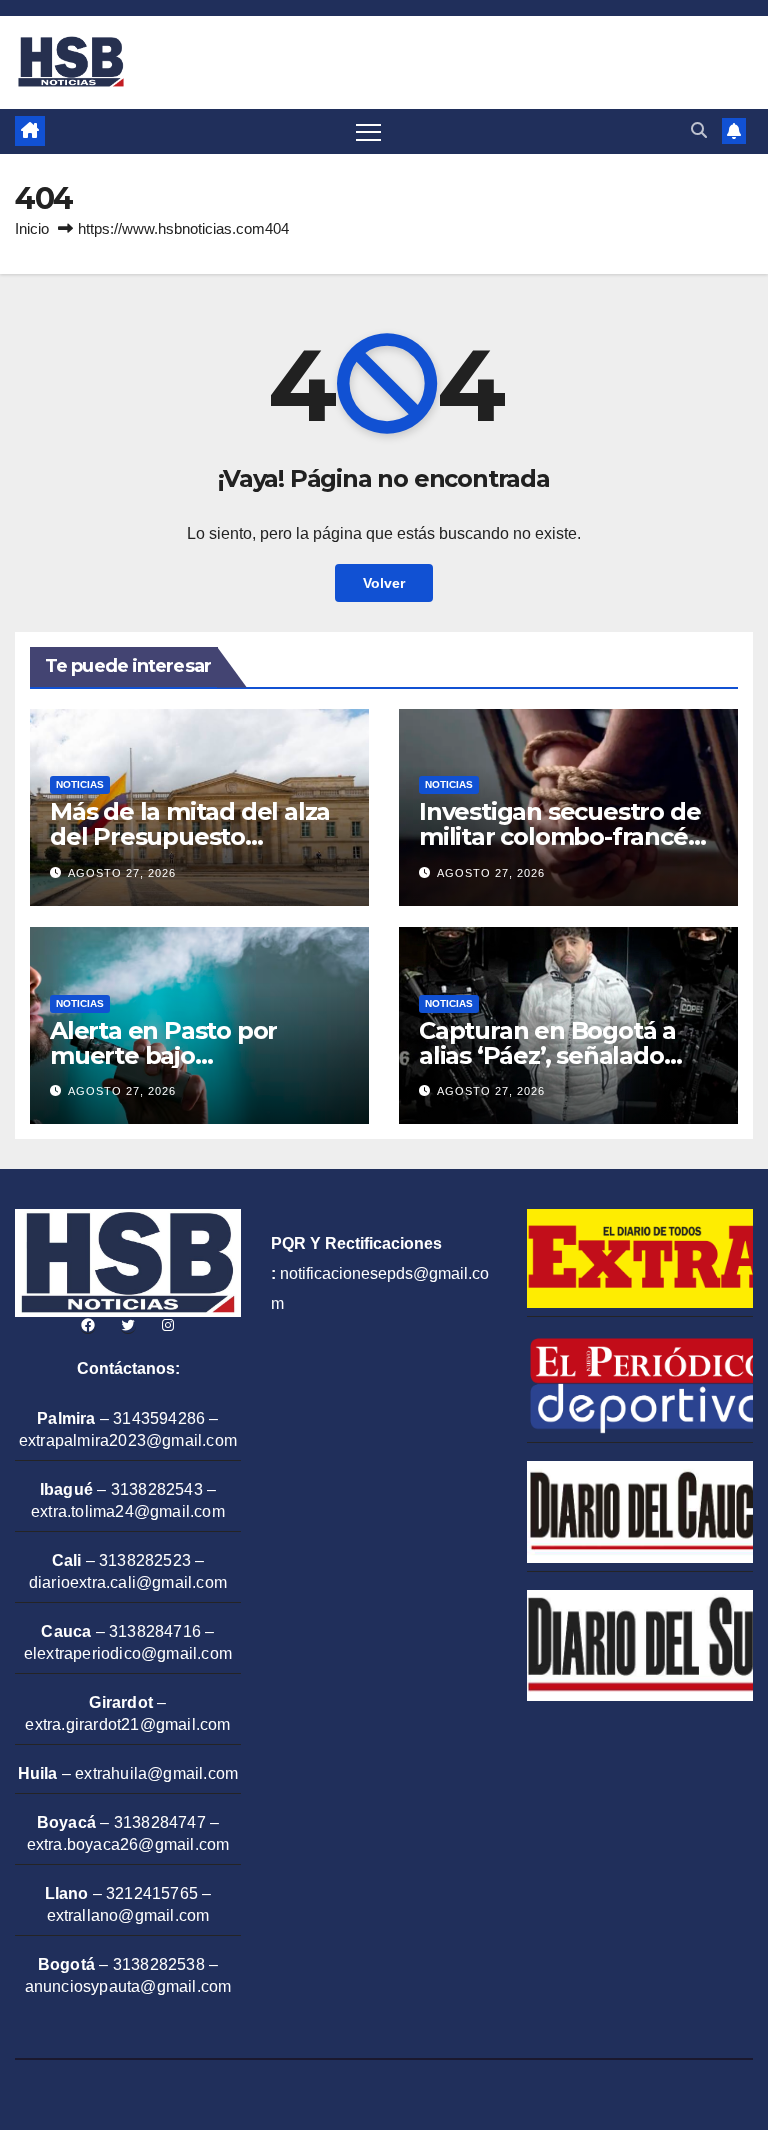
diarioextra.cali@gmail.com (128, 1582)
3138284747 (160, 1822)
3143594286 (159, 1418)
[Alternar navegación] (368, 131)
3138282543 (157, 1489)
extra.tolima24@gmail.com (128, 1511)
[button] (699, 130)
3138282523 (145, 1560)
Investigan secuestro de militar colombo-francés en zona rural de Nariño (559, 836)
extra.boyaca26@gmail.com (128, 1844)
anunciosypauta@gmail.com (128, 1986)
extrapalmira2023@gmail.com (128, 1440)
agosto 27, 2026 (122, 873)
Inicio (32, 228)
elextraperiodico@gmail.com (128, 1653)
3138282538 (159, 1964)
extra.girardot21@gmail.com (127, 1724)
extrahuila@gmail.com (156, 1773)
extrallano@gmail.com (128, 1915)
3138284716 (155, 1631)
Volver (384, 583)
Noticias (80, 784)
